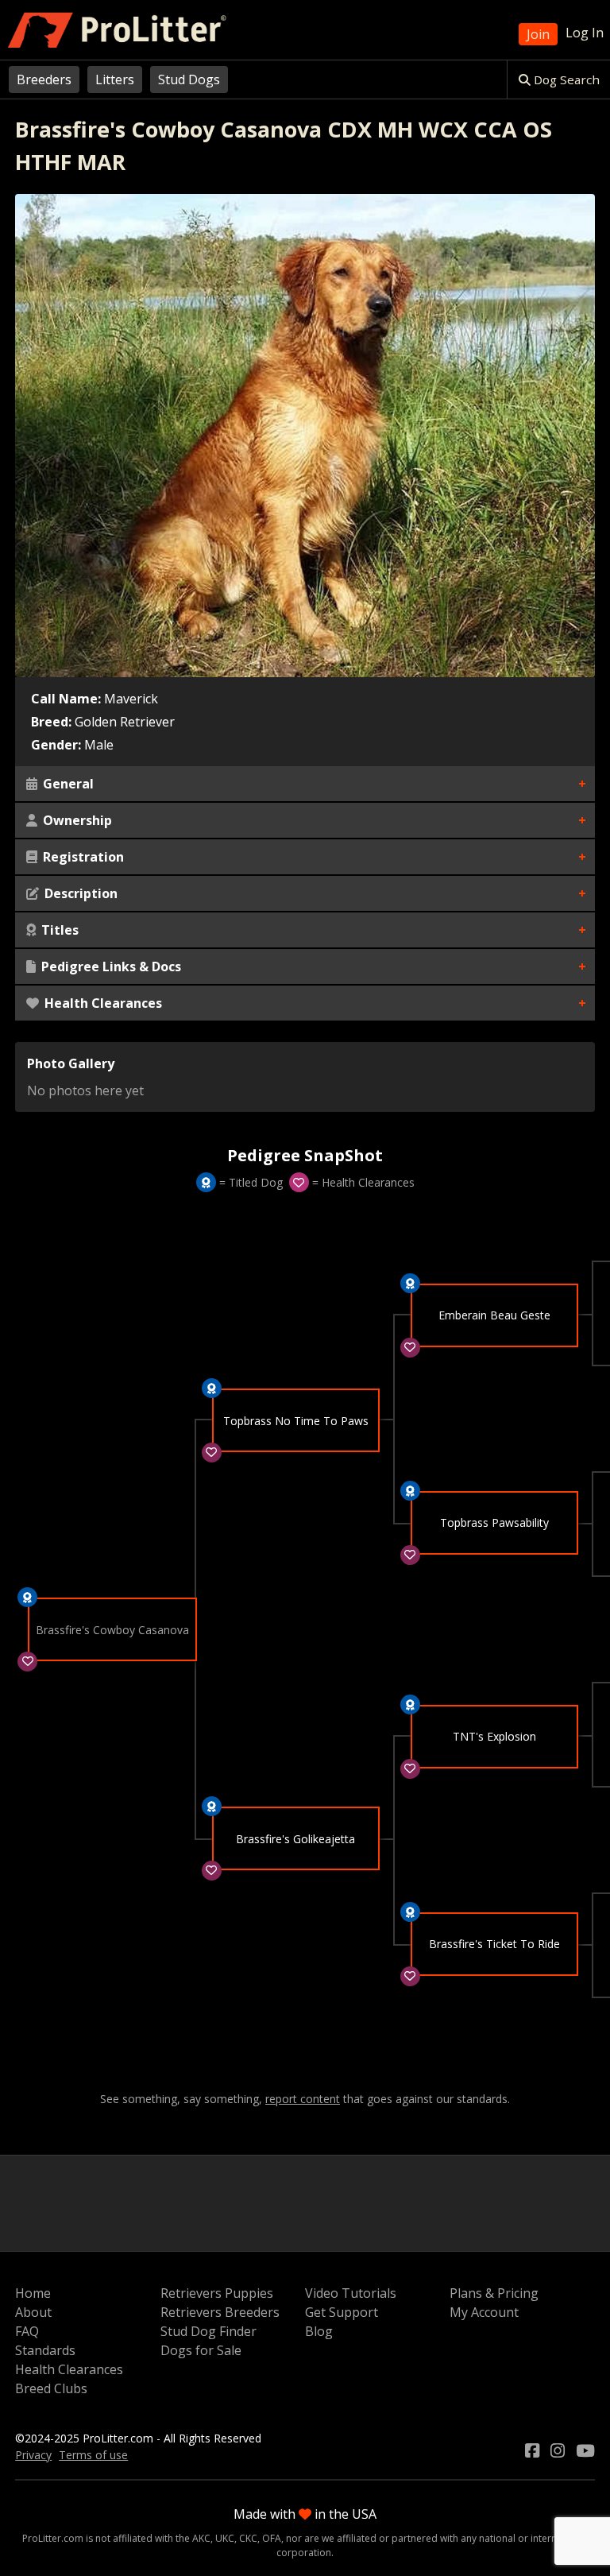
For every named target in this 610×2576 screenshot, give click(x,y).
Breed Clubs (51, 2388)
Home (33, 2293)
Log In (585, 33)
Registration (82, 857)
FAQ (27, 2331)
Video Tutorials (351, 2293)
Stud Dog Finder (208, 2331)
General (67, 784)
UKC (225, 2538)
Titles (58, 930)
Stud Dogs (189, 79)
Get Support (342, 2312)
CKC (248, 2538)
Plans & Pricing (494, 2293)
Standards (45, 2350)
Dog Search (565, 79)
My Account (484, 2312)
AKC (201, 2538)
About (33, 2312)
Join (538, 34)
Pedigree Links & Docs (110, 966)
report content (303, 2099)
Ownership (76, 820)
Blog (319, 2331)
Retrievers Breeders (220, 2312)
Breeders (44, 79)
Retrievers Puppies (217, 2293)
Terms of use (93, 2455)
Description (79, 893)
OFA (272, 2538)
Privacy (33, 2455)
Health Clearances (102, 1003)
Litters (115, 79)
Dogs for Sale (201, 2350)
